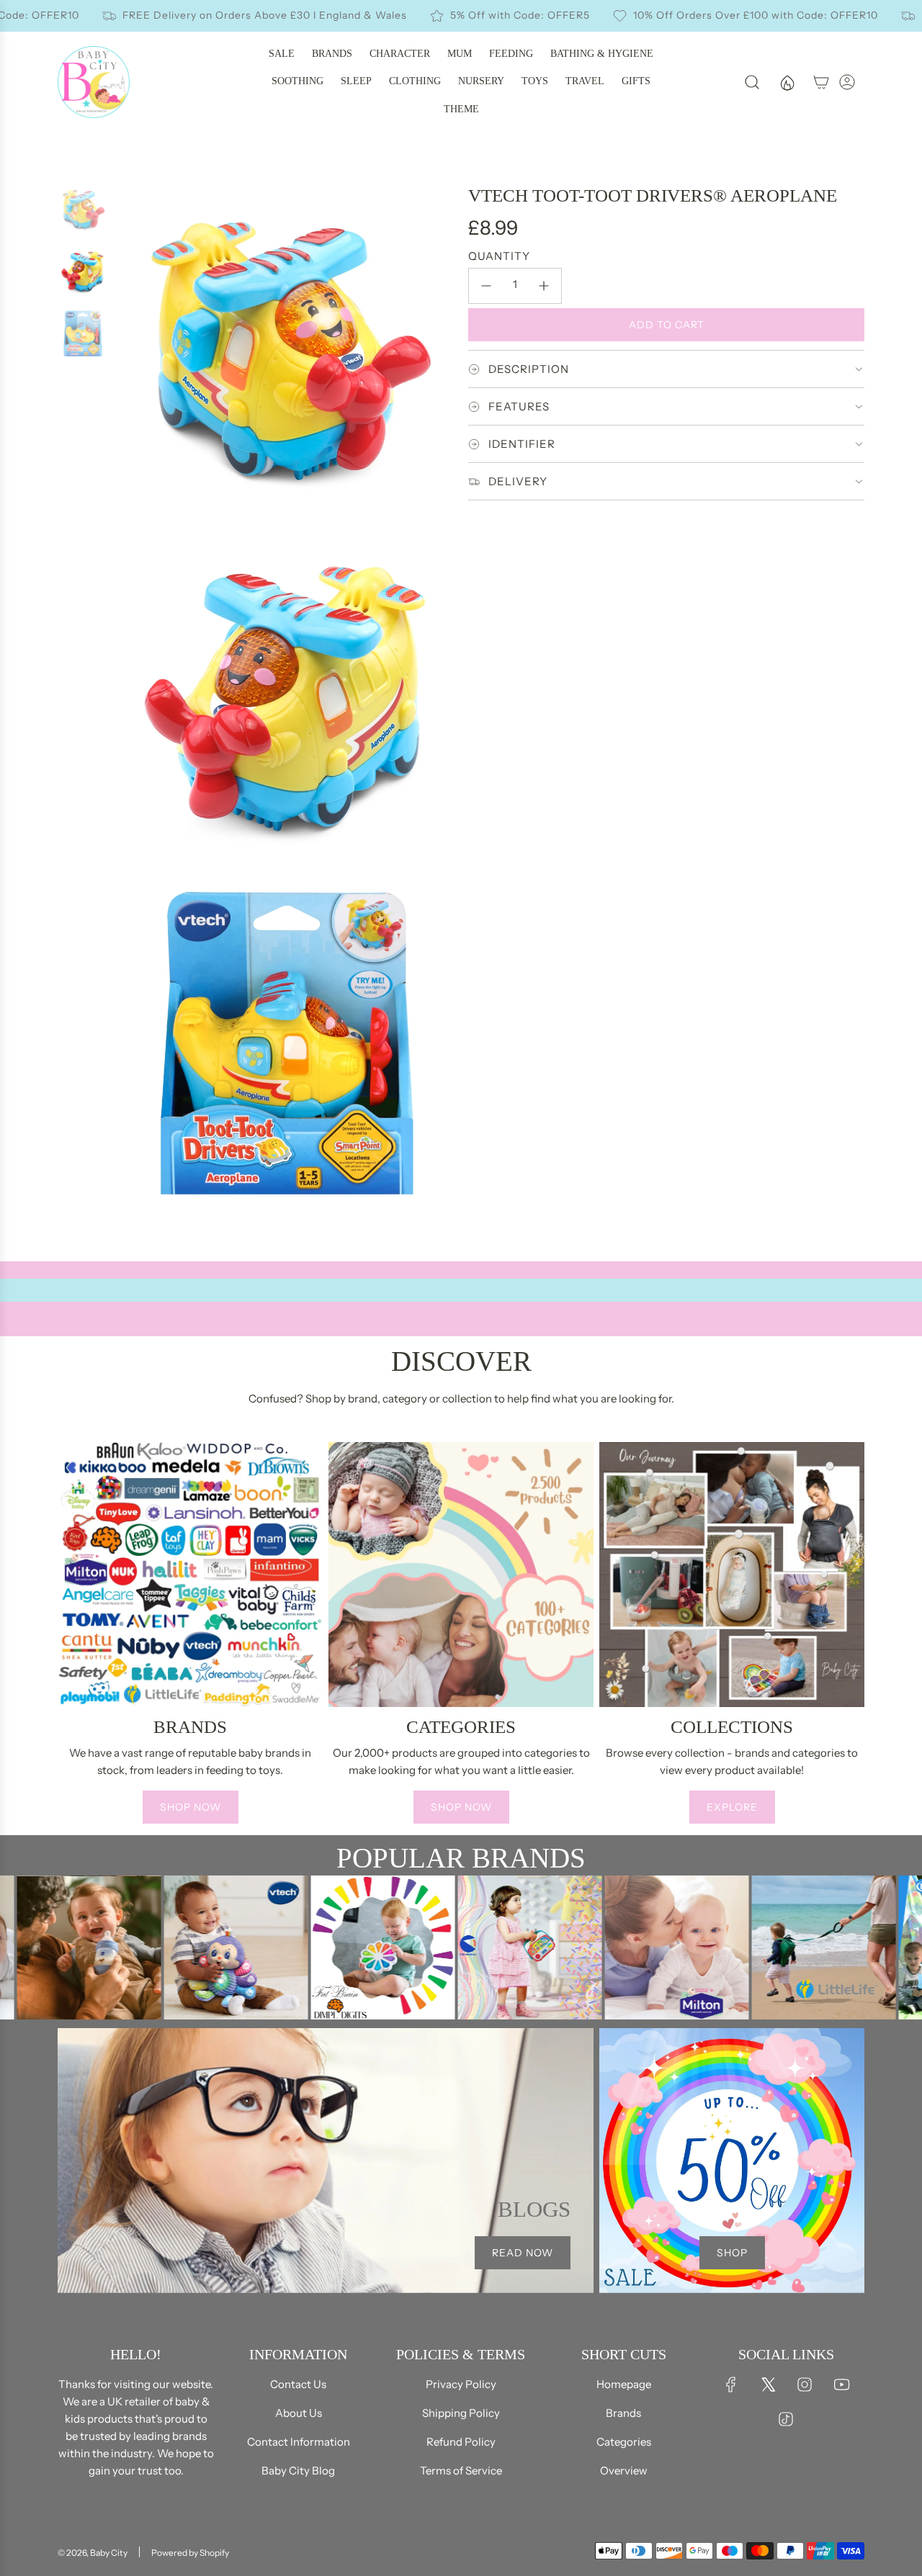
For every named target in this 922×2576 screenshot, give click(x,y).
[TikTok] (786, 2419)
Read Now (523, 2253)
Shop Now (191, 1807)
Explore (732, 1807)
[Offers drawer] (787, 82)
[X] (768, 2384)
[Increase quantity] (544, 286)
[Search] (752, 82)
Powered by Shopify (190, 2553)
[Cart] (821, 82)
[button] (73, 1639)
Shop (732, 2253)
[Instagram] (805, 2384)
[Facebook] (731, 2384)
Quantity (499, 256)
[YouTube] (841, 2384)
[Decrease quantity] (486, 286)
